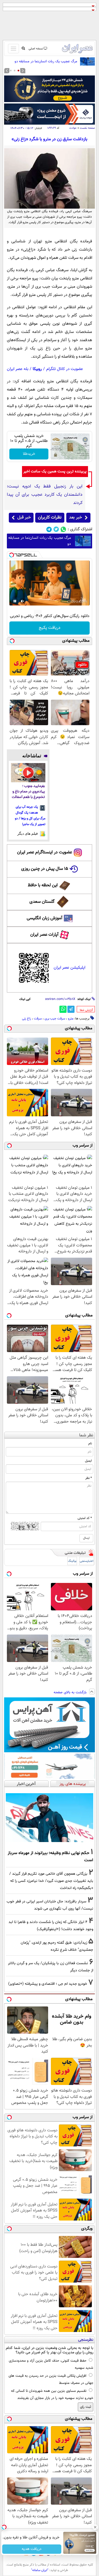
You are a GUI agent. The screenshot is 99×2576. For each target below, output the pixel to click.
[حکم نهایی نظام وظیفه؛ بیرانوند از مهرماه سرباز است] (50, 1818)
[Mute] (23, 601)
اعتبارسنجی (87, 1561)
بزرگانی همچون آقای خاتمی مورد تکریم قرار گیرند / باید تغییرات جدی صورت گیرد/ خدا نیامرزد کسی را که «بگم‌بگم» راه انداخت (51, 1881)
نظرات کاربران (50, 518)
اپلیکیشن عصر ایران (69, 968)
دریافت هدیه (32, 2549)
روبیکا (37, 369)
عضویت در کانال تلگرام (65, 369)
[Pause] (15, 601)
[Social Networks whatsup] (63, 529)
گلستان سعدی (42, 902)
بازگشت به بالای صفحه (71, 1692)
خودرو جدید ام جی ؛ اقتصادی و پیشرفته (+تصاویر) (48, 1984)
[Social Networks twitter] (56, 529)
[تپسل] (12, 555)
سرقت (38, 1019)
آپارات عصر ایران (44, 935)
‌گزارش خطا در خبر (86, 1010)
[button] (18, 71)
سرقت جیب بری (55, 1019)
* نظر (89, 1478)
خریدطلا (29, 454)
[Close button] (95, 2527)
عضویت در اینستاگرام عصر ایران (45, 852)
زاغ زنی (27, 1019)
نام (90, 1443)
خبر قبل (24, 518)
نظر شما (86, 1435)
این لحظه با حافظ (43, 885)
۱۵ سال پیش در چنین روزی (45, 869)
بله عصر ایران (18, 369)
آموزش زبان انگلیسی (45, 918)
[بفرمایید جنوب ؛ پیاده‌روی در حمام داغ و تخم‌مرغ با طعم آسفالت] (28, 773)
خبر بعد (75, 518)
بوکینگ (72, 1561)
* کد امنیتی (85, 1518)
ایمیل (88, 1461)
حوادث (73, 128)
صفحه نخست (87, 128)
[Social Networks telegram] (49, 529)
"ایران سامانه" (40, 2570)
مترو (71, 1019)
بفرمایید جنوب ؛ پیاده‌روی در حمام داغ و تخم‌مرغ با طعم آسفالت (28, 792)
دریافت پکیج (50, 628)
